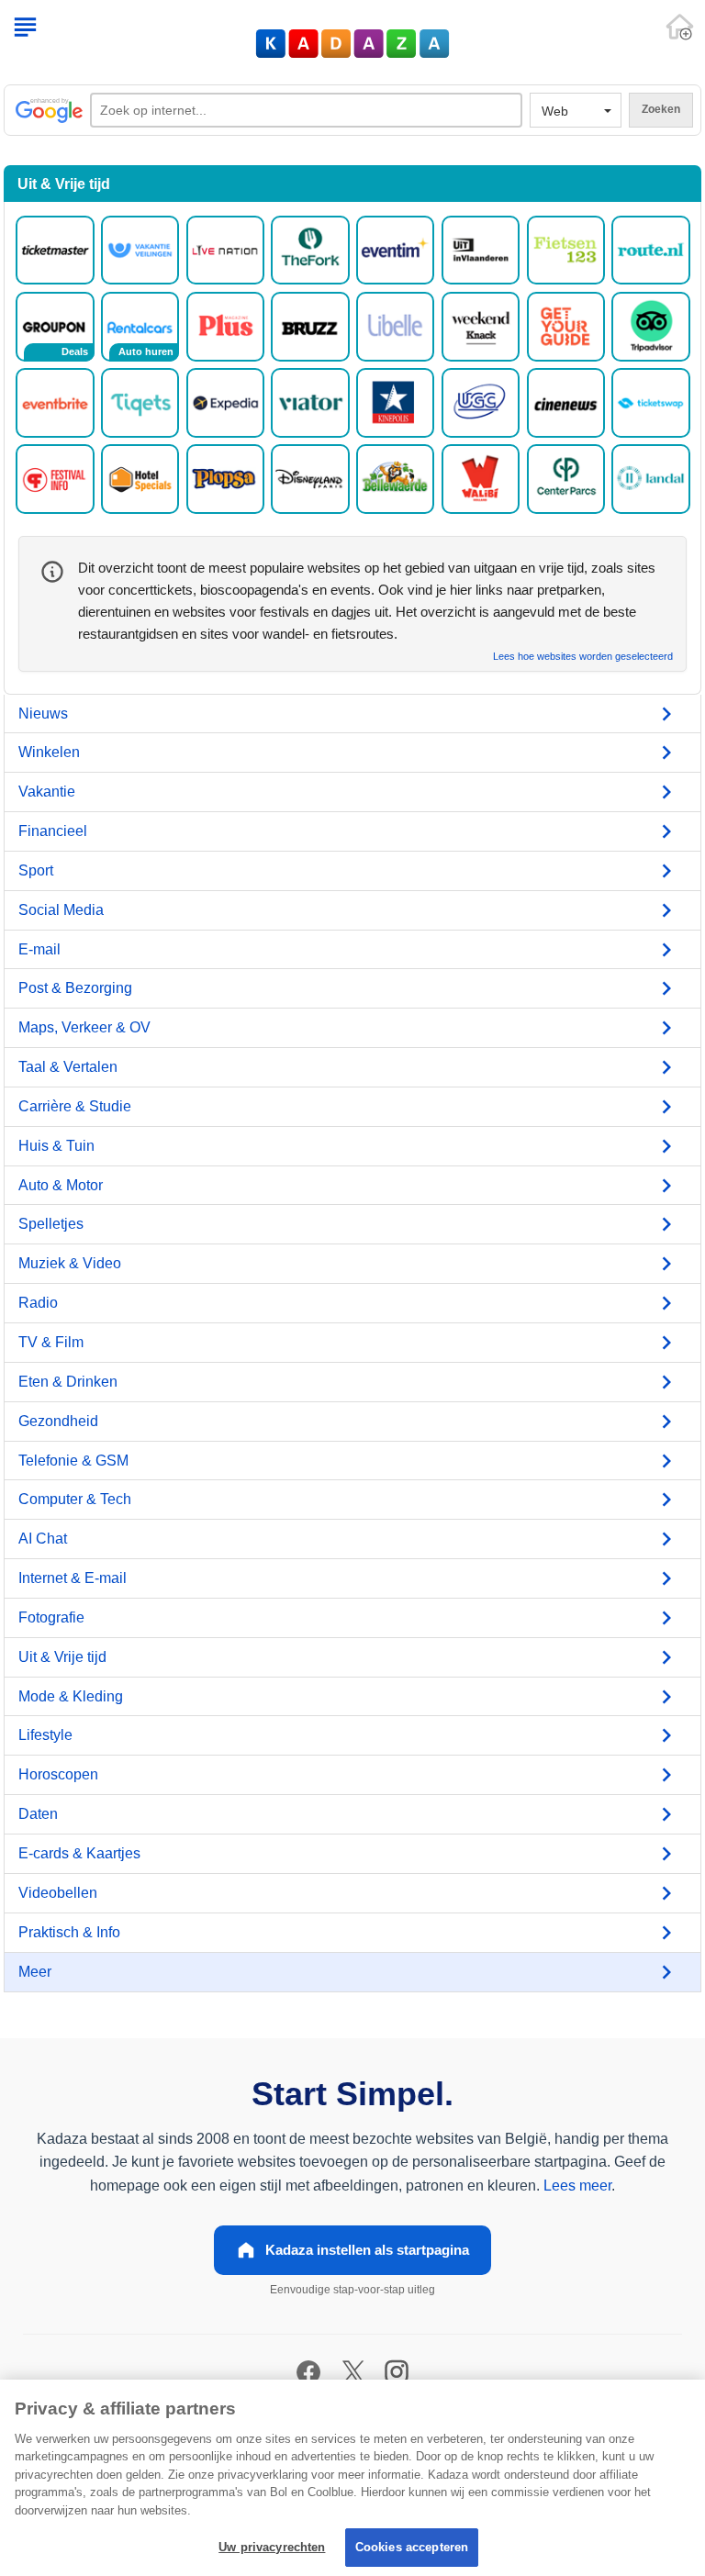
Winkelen (49, 752)
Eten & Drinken (68, 1382)
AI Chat (43, 1539)
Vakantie (47, 792)
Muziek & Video (70, 1263)
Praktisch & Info (69, 1932)
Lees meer (577, 2186)
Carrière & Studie (75, 1106)
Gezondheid (58, 1421)
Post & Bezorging (75, 988)
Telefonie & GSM (73, 1461)
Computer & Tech (75, 1499)
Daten (38, 1814)
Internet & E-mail (73, 1578)
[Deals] (55, 325)
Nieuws (43, 714)
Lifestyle (45, 1735)
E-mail (39, 949)
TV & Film (51, 1342)
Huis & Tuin (56, 1146)
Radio (38, 1303)
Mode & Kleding (71, 1696)
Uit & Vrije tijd (62, 1657)
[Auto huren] (140, 325)
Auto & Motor (61, 1185)
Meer (35, 1972)
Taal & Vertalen (68, 1067)
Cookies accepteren (412, 2547)
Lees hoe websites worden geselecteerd (583, 657)
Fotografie (51, 1617)
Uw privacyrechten (272, 2547)
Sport (36, 870)
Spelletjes (51, 1224)
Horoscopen (58, 1774)
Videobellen (58, 1893)
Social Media (61, 910)
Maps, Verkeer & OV (84, 1027)
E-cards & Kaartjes (79, 1853)
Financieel (53, 831)
